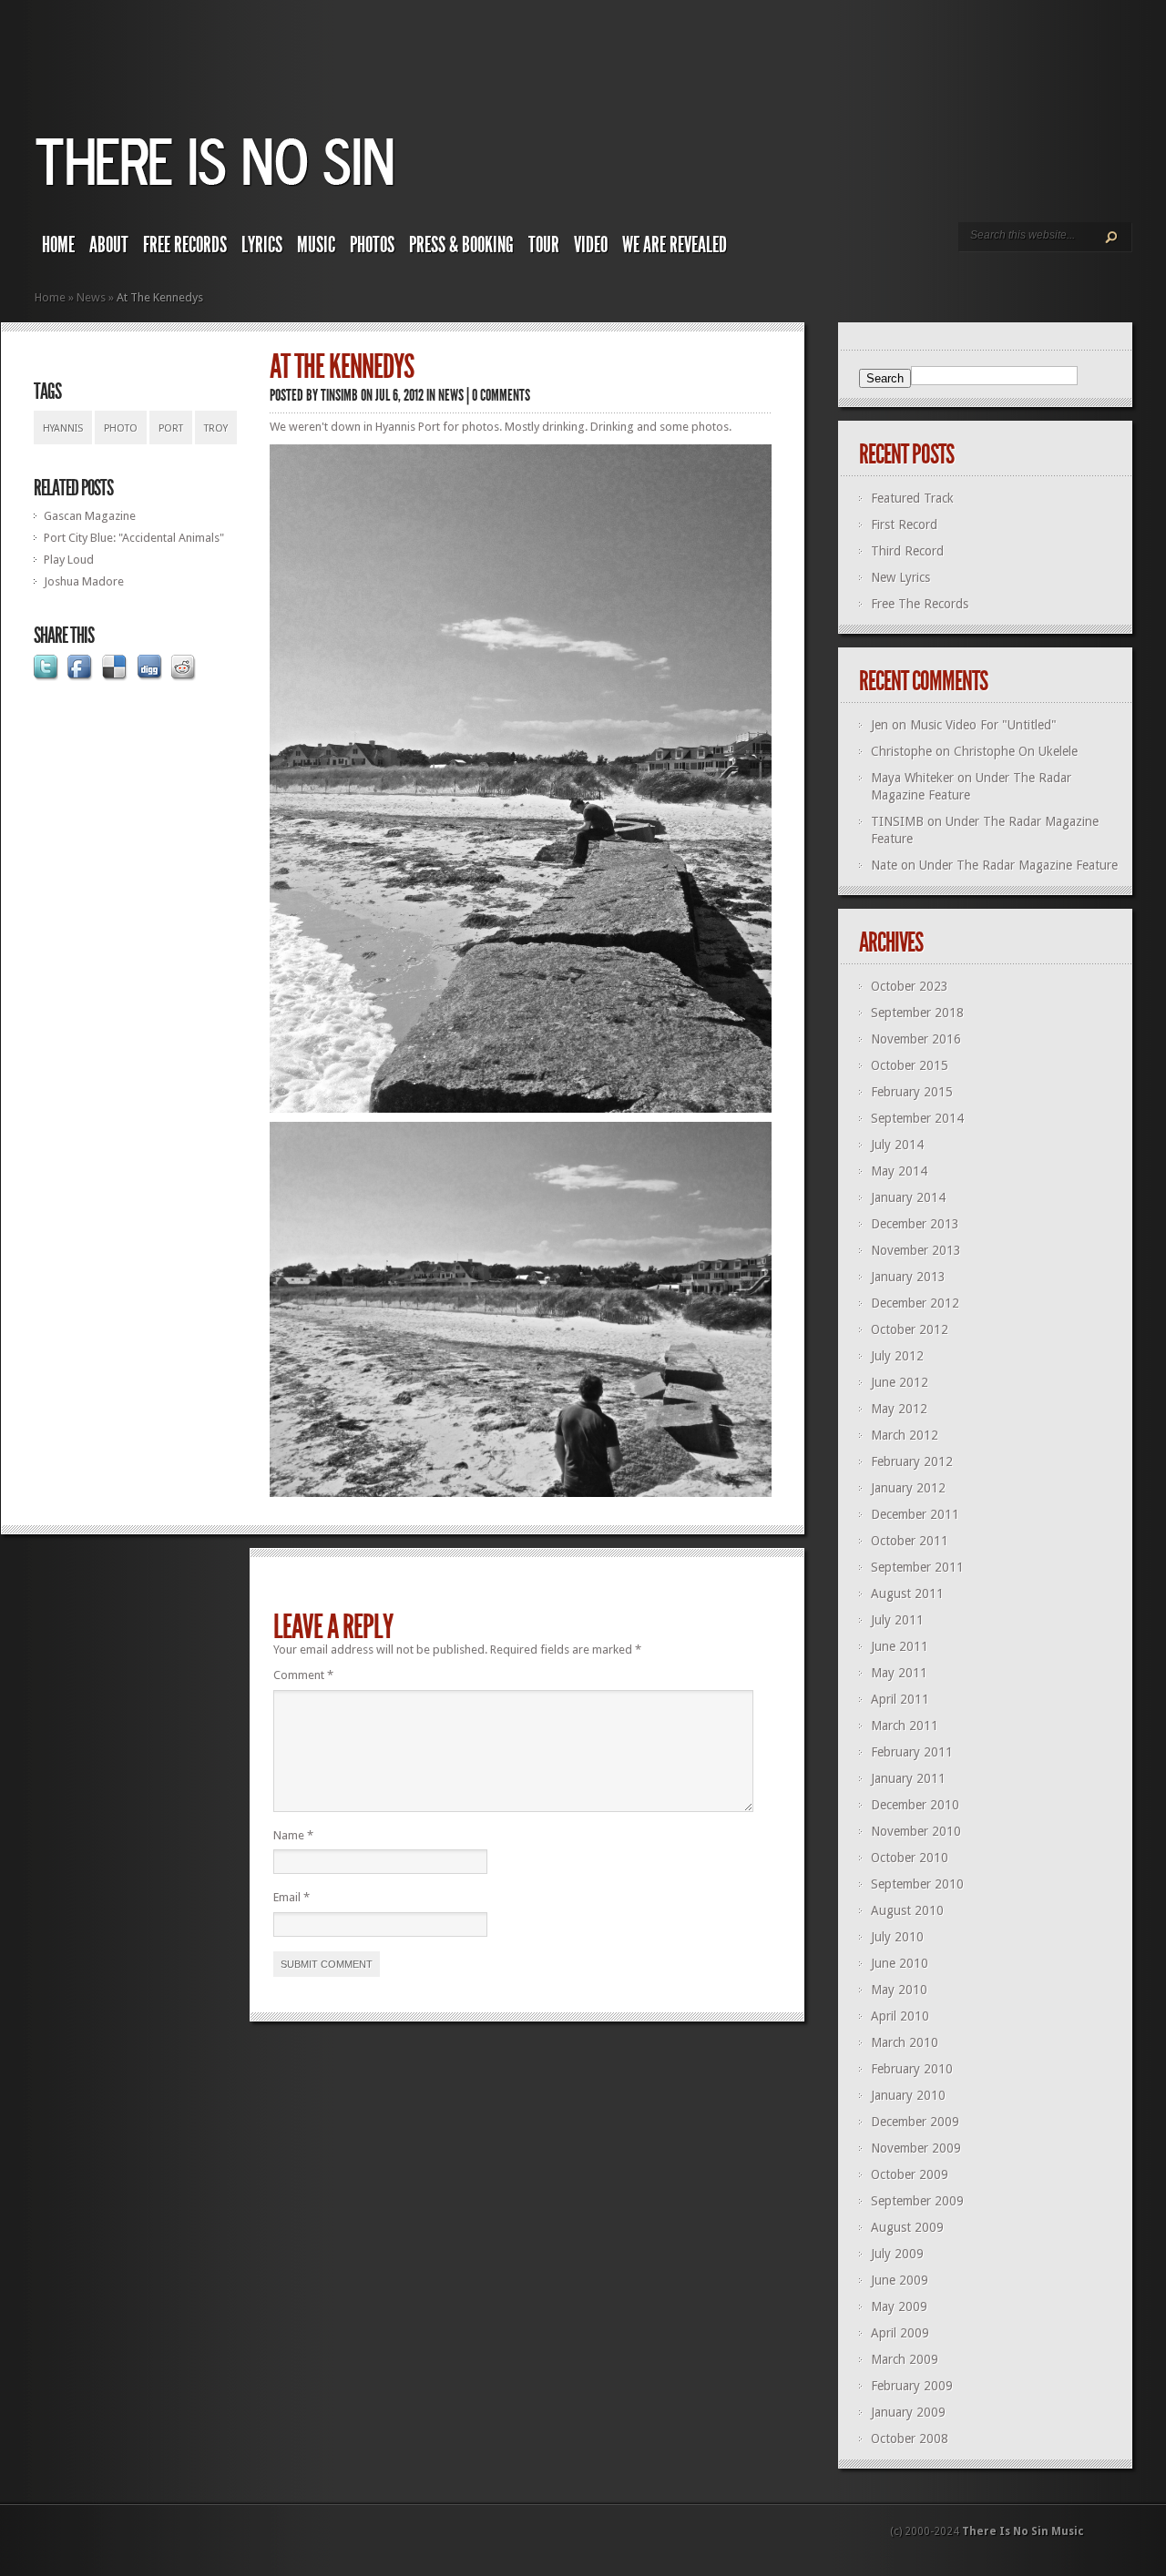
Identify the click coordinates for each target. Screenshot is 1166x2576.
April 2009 (900, 2333)
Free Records (185, 245)
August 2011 (907, 1593)
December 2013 (915, 1224)
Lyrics (262, 245)
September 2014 (917, 1118)
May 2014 (899, 1171)
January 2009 (908, 2412)
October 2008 (910, 2439)
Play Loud (69, 560)
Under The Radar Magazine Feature (1018, 865)
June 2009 (900, 2280)
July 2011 (897, 1620)
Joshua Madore (84, 581)
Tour (544, 245)
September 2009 (917, 2201)
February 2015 (912, 1092)
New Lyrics (900, 577)
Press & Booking (461, 245)
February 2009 (912, 2386)
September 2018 (917, 1013)
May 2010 (899, 1990)
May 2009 (899, 2306)
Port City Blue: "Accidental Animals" (134, 538)
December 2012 (915, 1303)
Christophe (901, 751)
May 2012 (899, 1409)
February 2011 (912, 1752)
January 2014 (908, 1197)
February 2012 (912, 1461)
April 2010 (900, 2016)
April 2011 (900, 1699)
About (109, 245)
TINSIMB (339, 395)
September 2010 (917, 1884)
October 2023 (910, 986)
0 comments (501, 395)
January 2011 (908, 1778)
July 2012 (897, 1356)
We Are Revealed (675, 245)
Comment (303, 1675)
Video (591, 245)
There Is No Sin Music (1023, 2531)
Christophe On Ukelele (1016, 751)
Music (316, 245)
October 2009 (910, 2174)
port (171, 428)
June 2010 (900, 1963)
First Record (904, 524)
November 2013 (916, 1250)
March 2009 (905, 2359)
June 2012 (900, 1382)
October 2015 (910, 1065)
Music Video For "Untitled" (983, 725)
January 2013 (908, 1277)
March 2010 (905, 2042)
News (91, 297)
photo (121, 428)
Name (293, 1835)
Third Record (907, 551)
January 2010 (908, 2095)
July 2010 (897, 1937)
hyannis (63, 428)
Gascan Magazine (90, 516)
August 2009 (907, 2227)
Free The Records (920, 604)
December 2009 (915, 2122)
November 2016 (916, 1039)
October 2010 (910, 1858)
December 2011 (915, 1514)
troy (216, 428)
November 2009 (916, 2148)
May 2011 (899, 1673)
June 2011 (900, 1646)
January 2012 (908, 1488)
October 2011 (910, 1541)
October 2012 (910, 1329)
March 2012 (905, 1435)
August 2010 (907, 1910)
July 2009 (897, 2254)
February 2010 (912, 2069)
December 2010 (915, 1805)
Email (291, 1897)
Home (58, 245)
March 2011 (905, 1726)
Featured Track (912, 498)
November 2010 (916, 1831)
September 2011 (917, 1567)
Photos (372, 245)
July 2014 (897, 1145)
